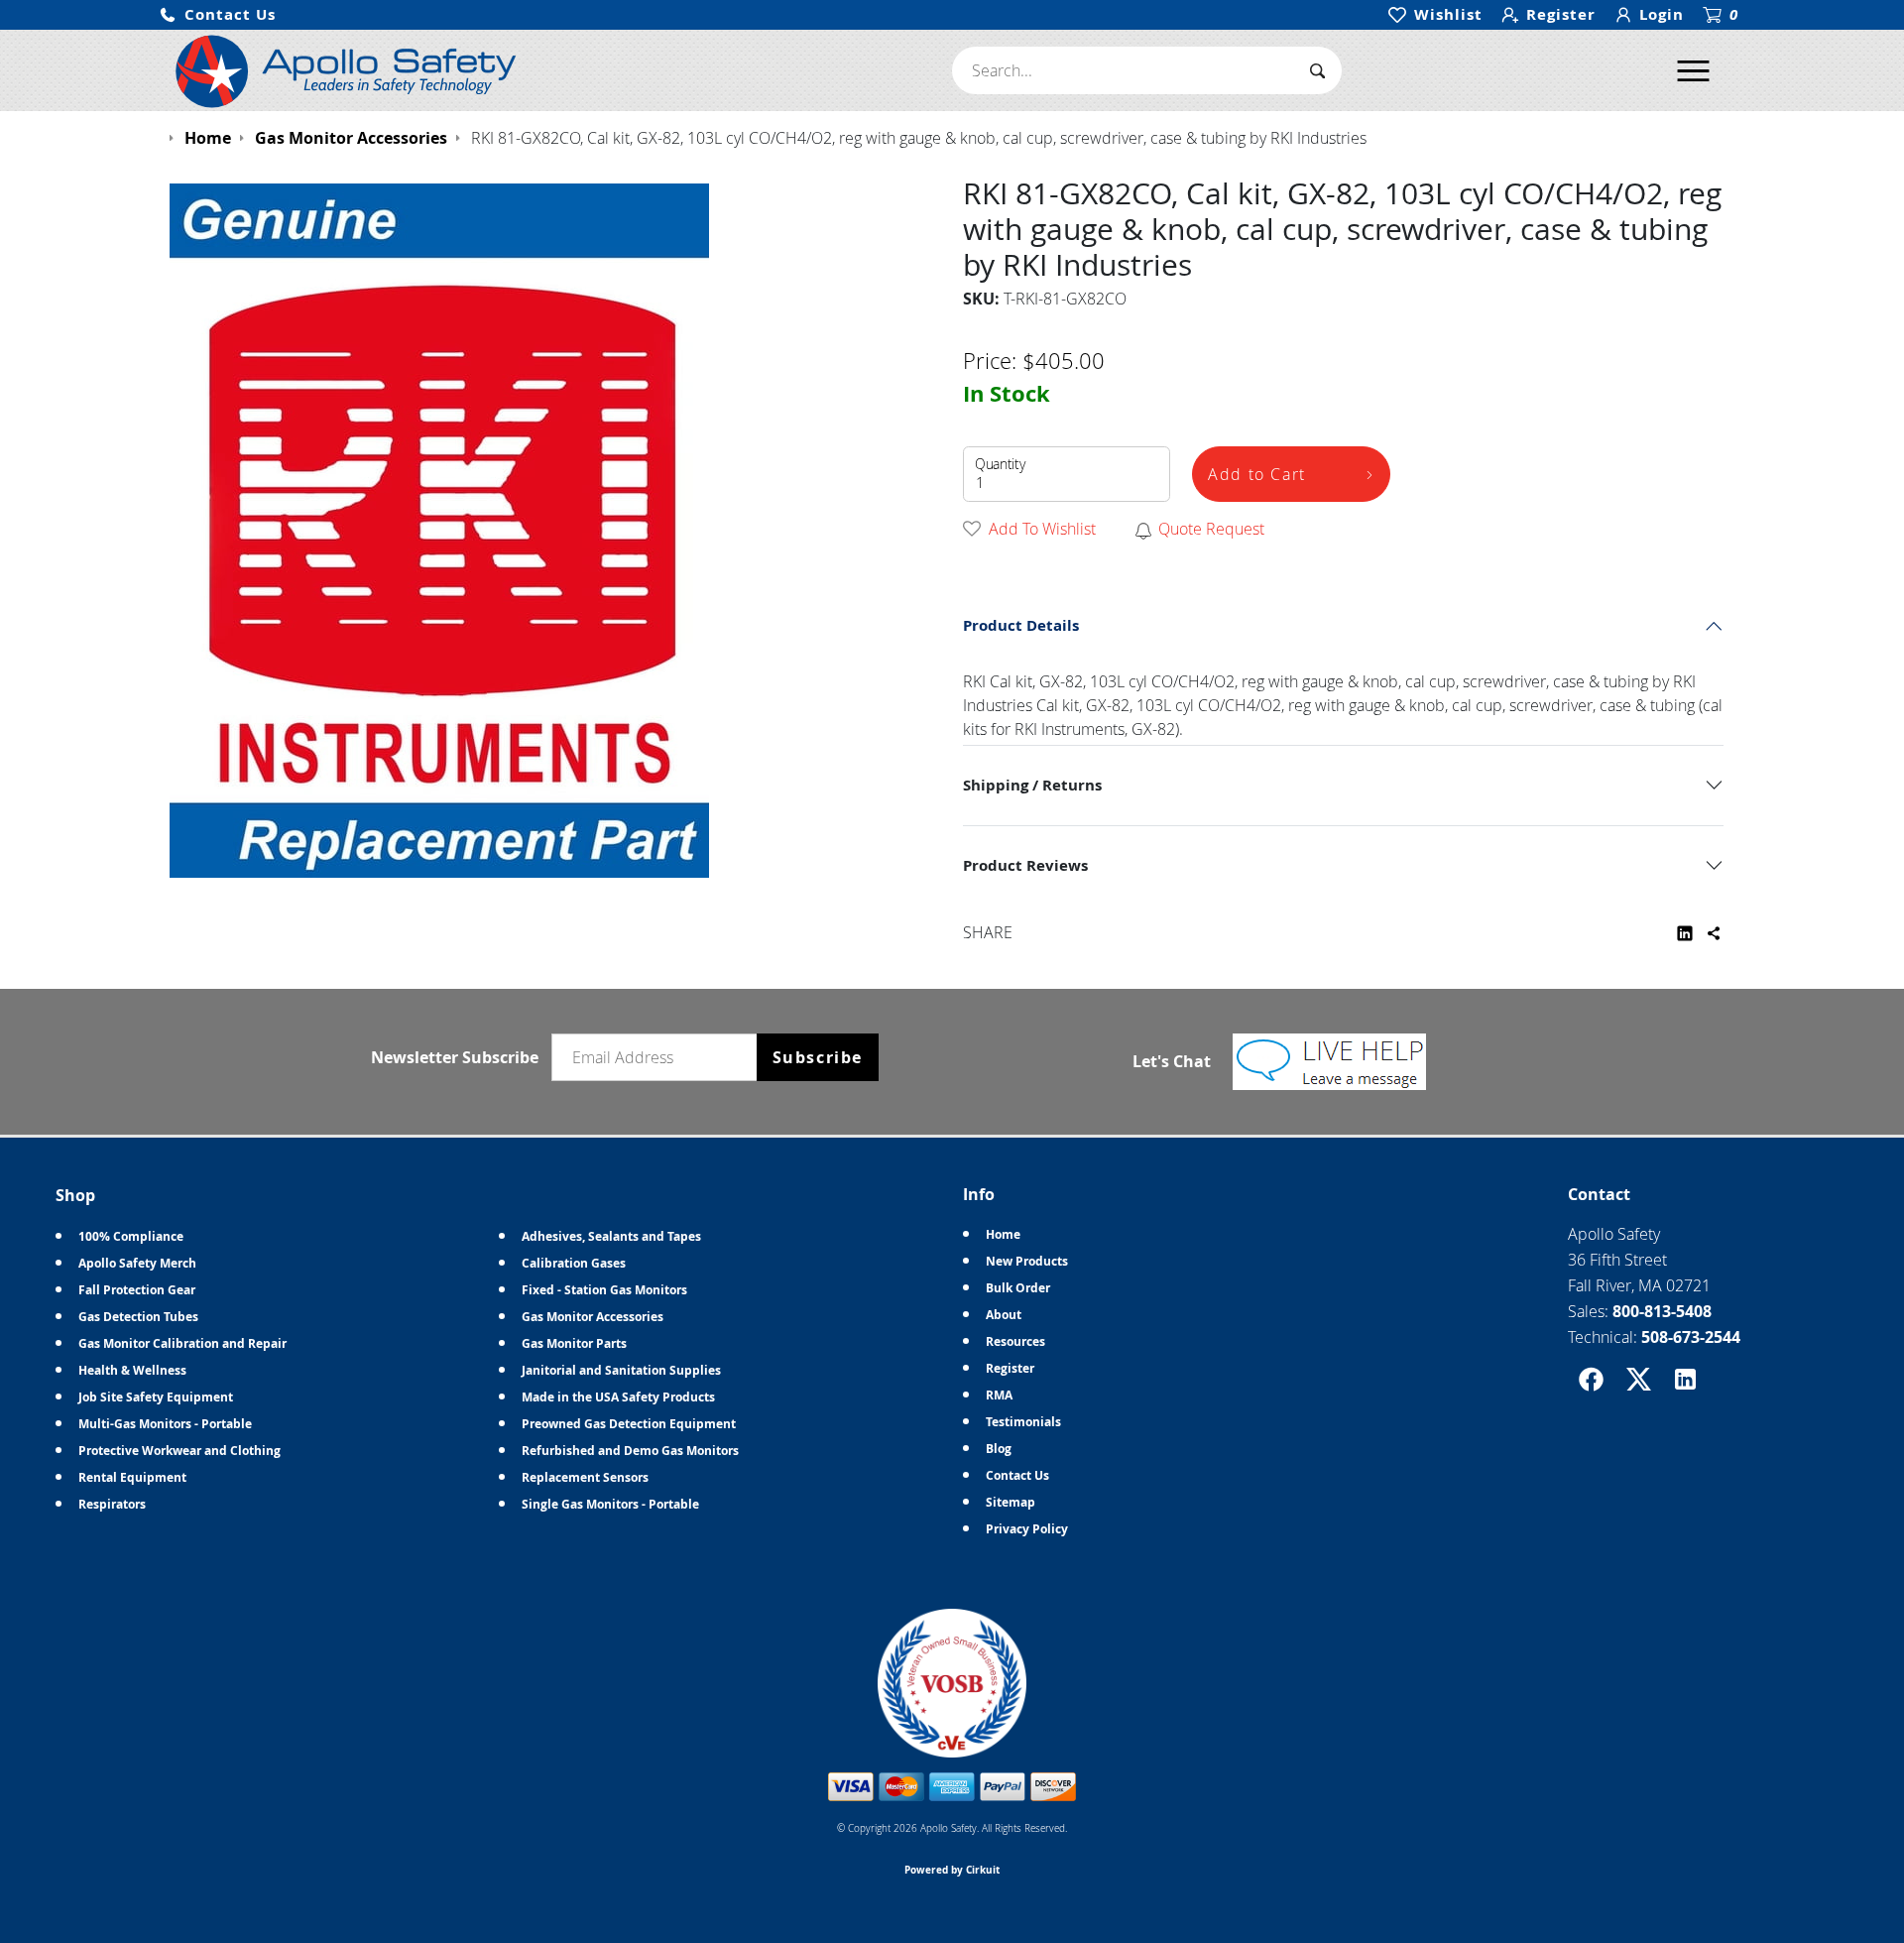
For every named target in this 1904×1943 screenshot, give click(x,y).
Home (1003, 1234)
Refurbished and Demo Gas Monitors (630, 1451)
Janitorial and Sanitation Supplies (621, 1370)
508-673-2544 (1691, 1337)
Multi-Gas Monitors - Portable (165, 1424)
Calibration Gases (574, 1263)
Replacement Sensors (585, 1477)
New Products (1027, 1261)
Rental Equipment (132, 1477)
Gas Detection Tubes (138, 1317)
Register (1010, 1368)
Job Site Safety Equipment (156, 1397)
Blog (999, 1449)
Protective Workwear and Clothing (179, 1451)
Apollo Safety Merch (137, 1263)
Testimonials (1023, 1422)
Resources (1015, 1341)
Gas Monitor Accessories (593, 1317)
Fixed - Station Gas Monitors (604, 1290)
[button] (217, 15)
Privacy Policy (1027, 1529)
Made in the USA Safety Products (618, 1397)
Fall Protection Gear (137, 1290)
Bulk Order (1018, 1288)
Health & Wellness (132, 1370)
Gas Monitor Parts (574, 1343)
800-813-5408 (1662, 1311)
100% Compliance (131, 1236)
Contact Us (1017, 1475)
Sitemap (1011, 1502)
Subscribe (818, 1057)
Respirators (112, 1504)
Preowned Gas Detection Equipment (629, 1424)
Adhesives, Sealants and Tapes (611, 1236)
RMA (999, 1395)
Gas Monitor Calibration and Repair (182, 1343)
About (1004, 1315)
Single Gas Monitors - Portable (610, 1504)
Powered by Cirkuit (952, 1870)
